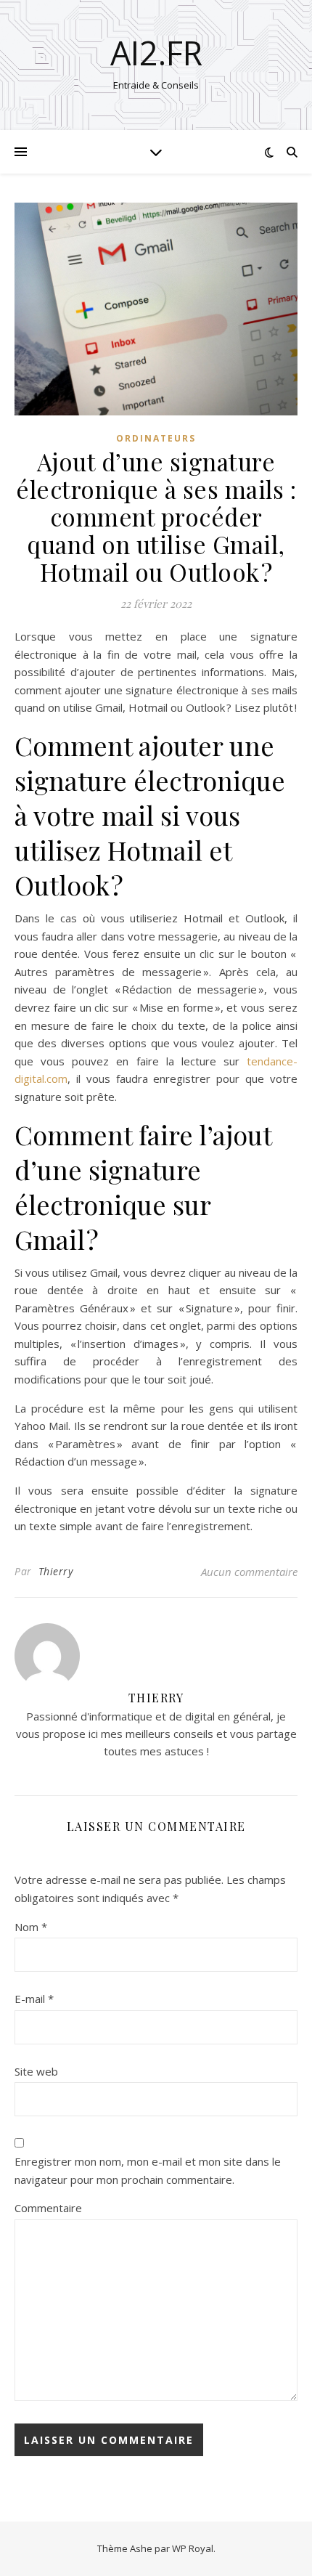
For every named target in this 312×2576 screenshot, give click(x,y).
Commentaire (48, 2208)
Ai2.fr (156, 53)
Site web (36, 2071)
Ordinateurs (156, 438)
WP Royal (193, 2548)
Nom (31, 1927)
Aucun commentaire (249, 1572)
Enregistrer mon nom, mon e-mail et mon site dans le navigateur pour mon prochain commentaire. (148, 2170)
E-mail (34, 1999)
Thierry (56, 1571)
